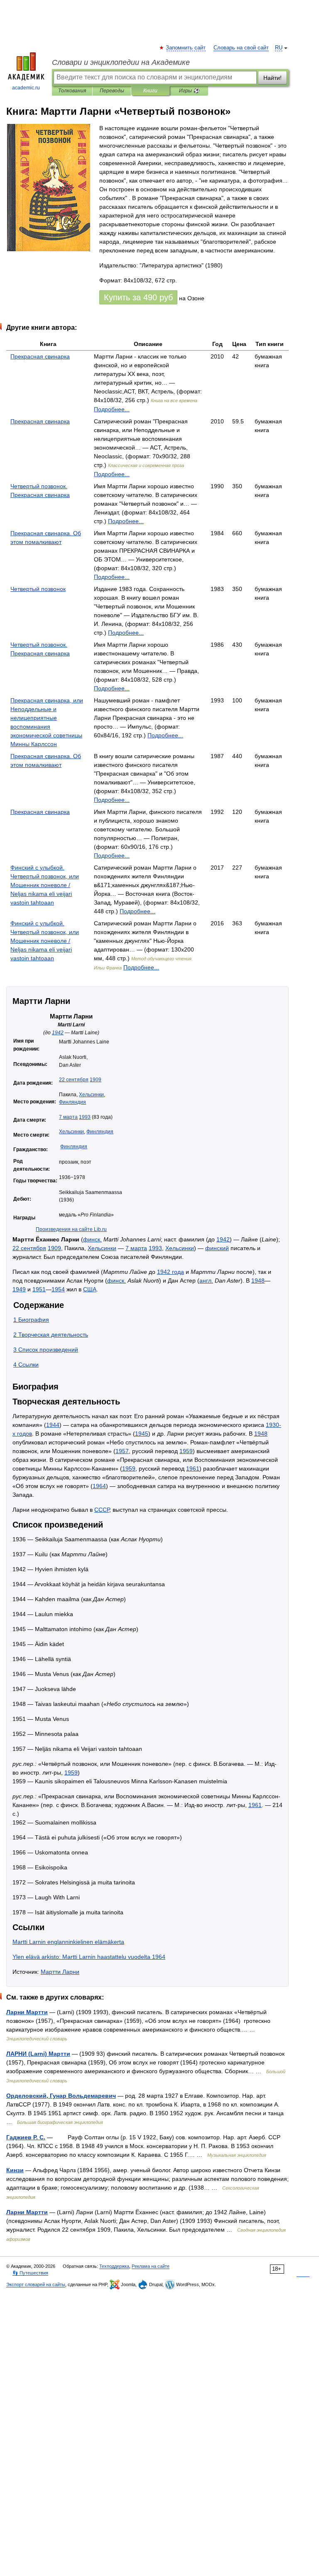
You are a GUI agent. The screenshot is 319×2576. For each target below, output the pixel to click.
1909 (96, 1080)
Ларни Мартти (27, 2012)
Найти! (272, 78)
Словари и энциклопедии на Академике (121, 62)
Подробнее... (112, 409)
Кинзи (15, 2170)
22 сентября (74, 1080)
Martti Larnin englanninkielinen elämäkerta (68, 1942)
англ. (206, 1281)
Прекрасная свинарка (40, 356)
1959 (186, 1451)
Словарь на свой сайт (241, 48)
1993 (85, 1117)
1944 (53, 1425)
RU (279, 48)
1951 (39, 1289)
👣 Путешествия (30, 2273)
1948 (258, 1281)
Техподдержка (114, 2266)
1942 (58, 1033)
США (90, 1289)
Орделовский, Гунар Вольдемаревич (61, 2096)
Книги (150, 91)
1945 (142, 1434)
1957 (122, 1451)
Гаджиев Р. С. (26, 2137)
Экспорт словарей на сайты (36, 2284)
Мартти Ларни (60, 1972)
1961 (193, 1468)
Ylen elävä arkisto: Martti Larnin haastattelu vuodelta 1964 (89, 1957)
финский (217, 1248)
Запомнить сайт (186, 48)
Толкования (72, 91)
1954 (58, 1289)
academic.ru (26, 88)
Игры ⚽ (189, 91)
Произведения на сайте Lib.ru (71, 1229)
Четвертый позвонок (38, 589)
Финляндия (72, 1102)
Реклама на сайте (151, 2266)
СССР (102, 1510)
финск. (92, 1239)
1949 (19, 1289)
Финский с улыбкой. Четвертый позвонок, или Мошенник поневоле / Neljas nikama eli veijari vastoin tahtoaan (45, 885)
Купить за (138, 297)
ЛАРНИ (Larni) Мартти (38, 2054)
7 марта (68, 1117)
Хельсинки (91, 1095)
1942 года (171, 1272)
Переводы (112, 91)
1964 (99, 1486)
